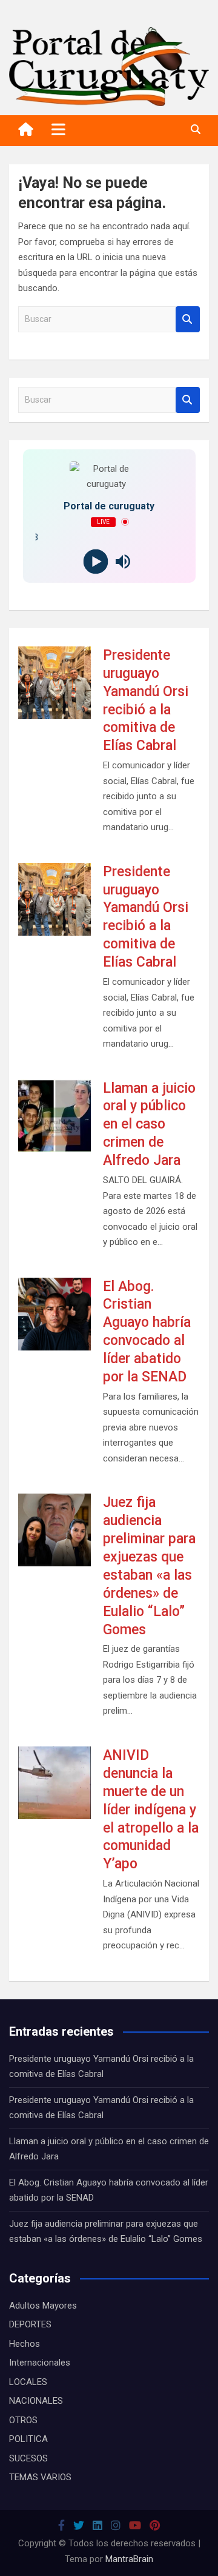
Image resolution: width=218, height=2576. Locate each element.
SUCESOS (28, 2458)
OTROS (23, 2420)
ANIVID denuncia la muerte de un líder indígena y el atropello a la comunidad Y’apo (151, 1810)
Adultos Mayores (43, 2306)
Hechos (25, 2344)
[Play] (95, 561)
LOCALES (28, 2382)
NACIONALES (36, 2401)
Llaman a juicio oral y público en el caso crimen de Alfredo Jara (149, 1125)
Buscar (188, 319)
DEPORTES (30, 2324)
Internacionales (40, 2363)
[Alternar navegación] (58, 129)
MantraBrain (129, 2559)
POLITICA (28, 2439)
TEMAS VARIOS (40, 2477)
